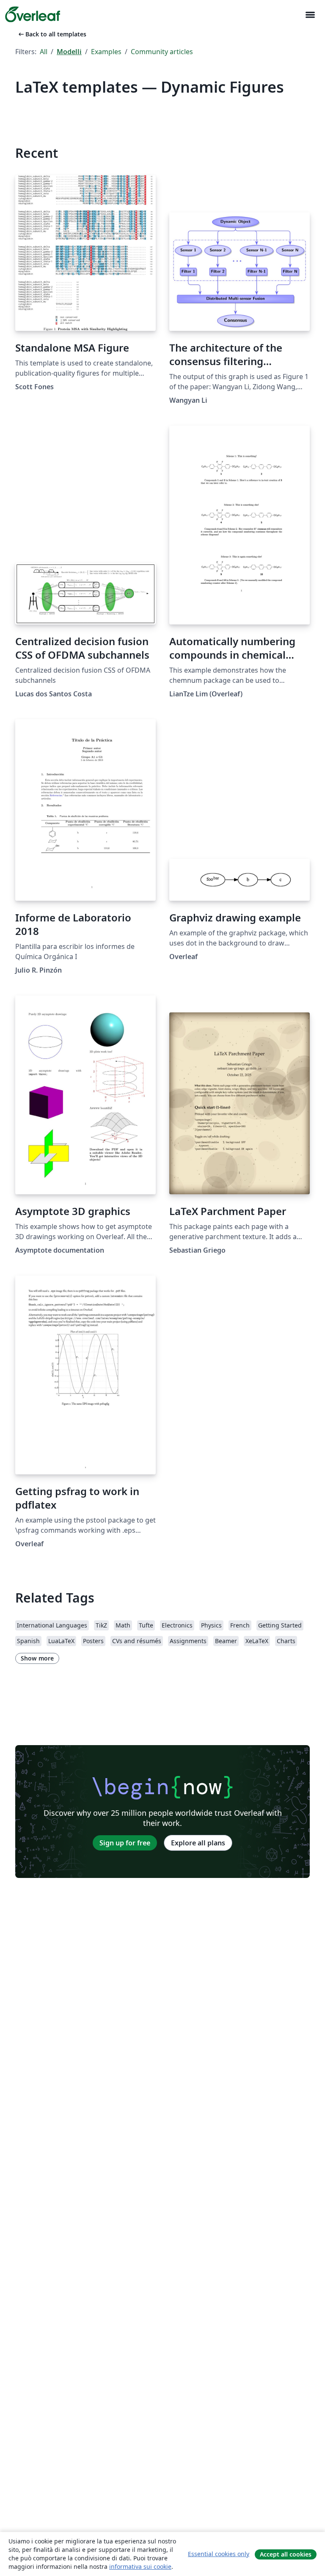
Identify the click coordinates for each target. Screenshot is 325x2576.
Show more (37, 1658)
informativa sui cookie (140, 2566)
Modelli (69, 52)
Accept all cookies (286, 2554)
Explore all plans (198, 1843)
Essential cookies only (219, 2554)
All (44, 52)
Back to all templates (52, 34)
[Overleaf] (33, 14)
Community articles (162, 52)
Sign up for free (125, 1843)
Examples (106, 52)
